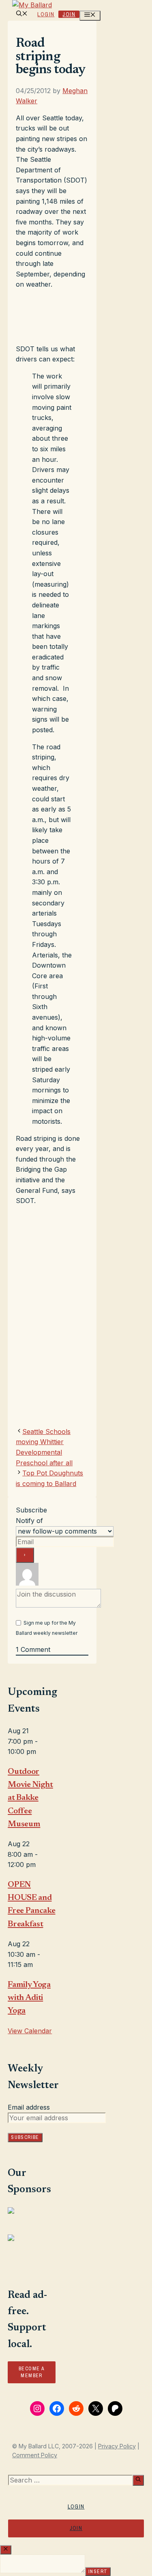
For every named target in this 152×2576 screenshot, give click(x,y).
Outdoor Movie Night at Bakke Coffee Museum (30, 1798)
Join (69, 14)
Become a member (32, 2372)
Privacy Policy (117, 2446)
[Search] (138, 2480)
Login (46, 14)
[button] (22, 14)
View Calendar (30, 2031)
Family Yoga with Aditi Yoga (29, 1998)
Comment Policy (35, 2455)
